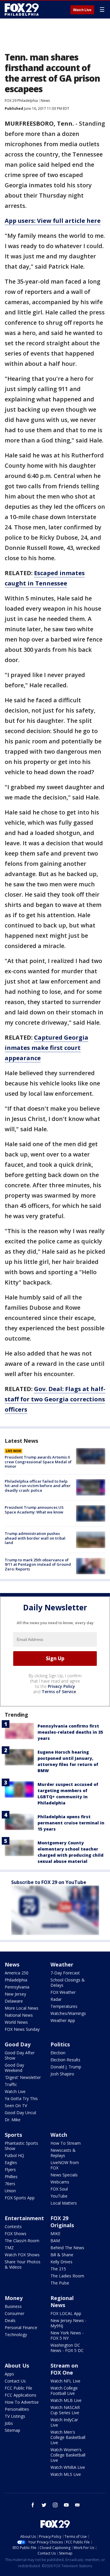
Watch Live (82, 10)
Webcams (60, 2182)
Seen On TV (16, 2106)
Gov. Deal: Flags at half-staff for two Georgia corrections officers (55, 1399)
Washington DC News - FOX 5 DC (67, 2348)
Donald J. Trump (66, 2067)
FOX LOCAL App (66, 2313)
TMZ (9, 2248)
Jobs (9, 2423)
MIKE (55, 2234)
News (45, 101)
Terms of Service (59, 1692)
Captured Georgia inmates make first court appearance (46, 1048)
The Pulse (60, 2283)
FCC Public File (18, 2388)
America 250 (17, 1973)
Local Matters (64, 2203)
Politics (60, 2044)
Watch (59, 2135)
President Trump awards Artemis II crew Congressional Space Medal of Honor (38, 1462)
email (77, 2505)
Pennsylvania (17, 1987)
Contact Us (15, 2381)
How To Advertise (22, 2402)
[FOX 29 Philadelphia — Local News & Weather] (22, 9)
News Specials (64, 2175)
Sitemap (12, 2430)
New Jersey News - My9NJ (68, 2323)
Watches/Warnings (68, 2013)
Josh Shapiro (62, 2074)
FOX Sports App (20, 2198)
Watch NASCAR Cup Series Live (65, 2410)
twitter (44, 2505)
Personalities (17, 2409)
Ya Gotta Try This (21, 2098)
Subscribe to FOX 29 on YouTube (49, 1882)
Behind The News (67, 2248)
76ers (10, 2184)
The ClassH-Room (22, 2241)
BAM (55, 2241)
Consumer (15, 2313)
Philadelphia (16, 1980)
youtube (66, 2505)
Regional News (62, 2301)
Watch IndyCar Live (64, 2422)
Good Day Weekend (14, 2068)
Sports (13, 2135)
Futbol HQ (14, 2155)
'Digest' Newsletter (23, 2077)
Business (13, 2306)
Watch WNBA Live (68, 2467)
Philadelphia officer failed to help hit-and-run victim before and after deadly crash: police (38, 1486)
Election (58, 2053)
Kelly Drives (61, 2262)
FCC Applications (21, 2395)
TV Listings (15, 2416)
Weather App (63, 2020)
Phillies (11, 2177)
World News (16, 2022)
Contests (13, 2226)
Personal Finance (21, 2327)
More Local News (22, 2008)
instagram (55, 2505)
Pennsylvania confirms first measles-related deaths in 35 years (70, 1732)
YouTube (59, 2196)
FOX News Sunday (22, 2029)
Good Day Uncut (21, 2113)
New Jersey (15, 1994)
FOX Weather (63, 1992)
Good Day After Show (20, 2055)
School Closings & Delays (68, 1982)
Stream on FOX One (64, 2369)
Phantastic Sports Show (21, 2146)
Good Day (18, 2044)
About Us (17, 2365)
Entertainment (24, 2218)
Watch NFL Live (65, 2381)
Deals (10, 2320)
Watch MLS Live (66, 2474)
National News (19, 2015)
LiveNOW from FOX (65, 2165)
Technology (16, 2335)
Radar (56, 1999)
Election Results (65, 2060)
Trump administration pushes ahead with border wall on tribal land (35, 1538)
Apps (9, 2374)
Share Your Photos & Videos (23, 2264)
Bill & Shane (62, 2255)
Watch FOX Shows (22, 2255)
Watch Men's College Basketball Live (68, 2437)
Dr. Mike (13, 2120)
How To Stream (66, 2143)
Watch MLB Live (66, 2400)
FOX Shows (16, 2234)
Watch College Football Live (64, 2391)
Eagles (11, 2162)
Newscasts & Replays (63, 2153)
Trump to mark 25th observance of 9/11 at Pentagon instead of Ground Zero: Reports (38, 1564)
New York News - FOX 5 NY (67, 2335)
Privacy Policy (61, 1686)
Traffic (11, 2084)
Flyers (10, 2170)
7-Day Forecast (65, 1973)
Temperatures (64, 2006)
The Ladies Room (67, 2276)
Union (10, 2191)
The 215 (58, 2269)
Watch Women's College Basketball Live (68, 2455)
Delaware (14, 2001)
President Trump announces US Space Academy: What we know (34, 1510)
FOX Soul (59, 2189)
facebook (33, 2505)
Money (14, 2298)
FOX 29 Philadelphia (21, 101)
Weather (62, 1964)
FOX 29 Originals (62, 2222)
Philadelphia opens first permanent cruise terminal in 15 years (71, 1823)
